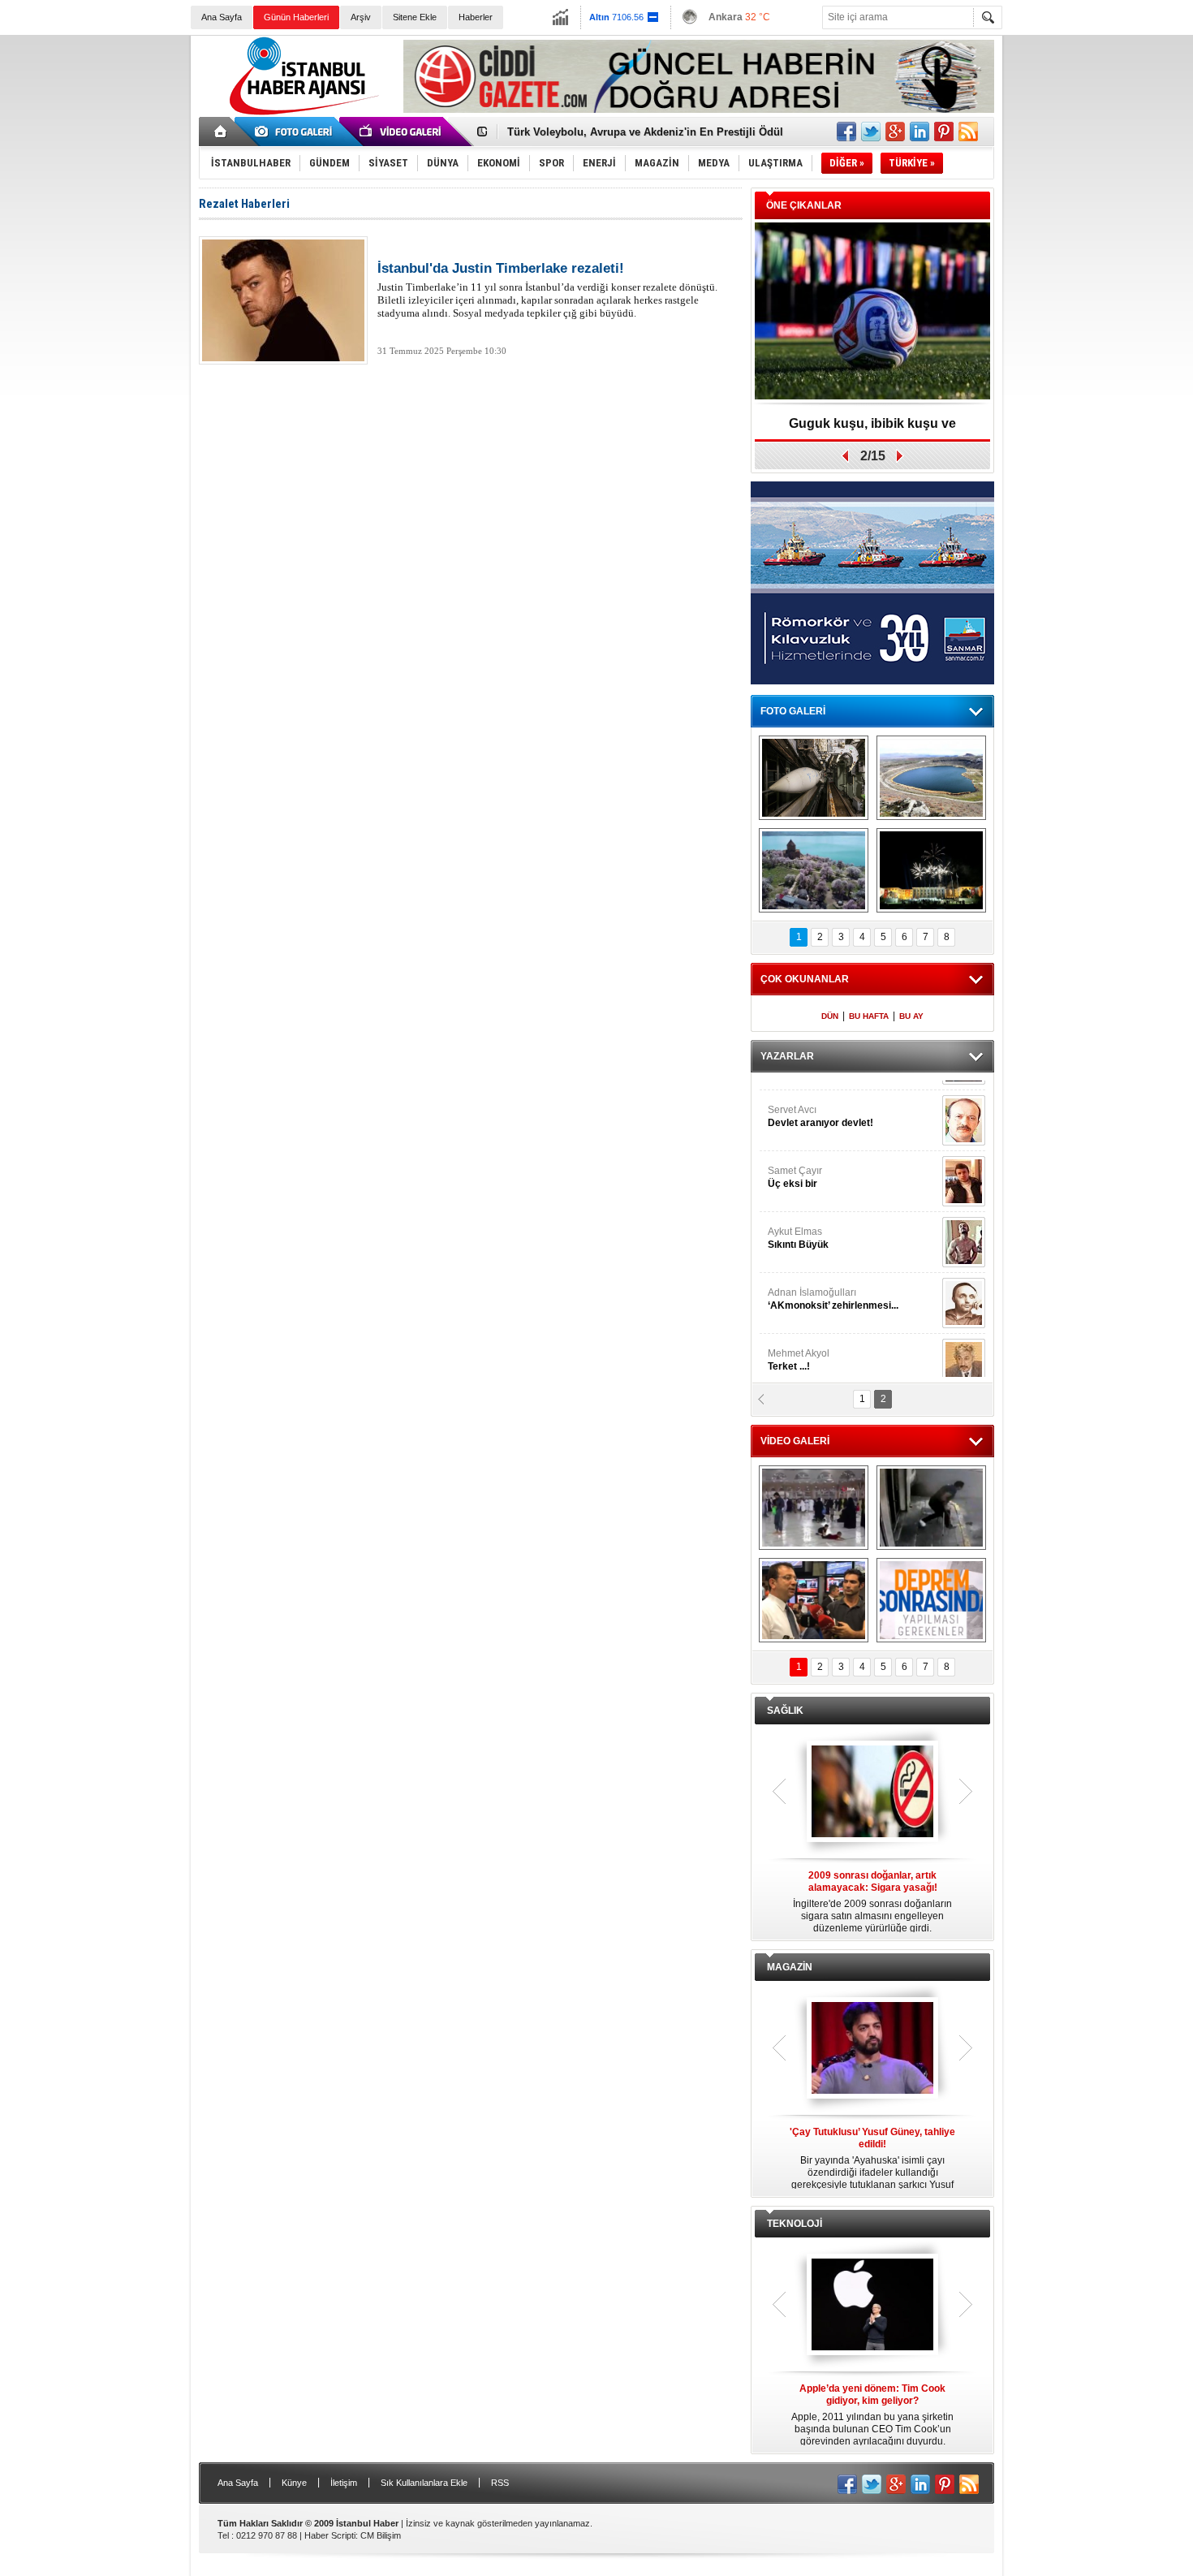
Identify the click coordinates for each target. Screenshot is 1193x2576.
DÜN (830, 1016)
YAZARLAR (787, 1056)
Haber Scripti (330, 2535)
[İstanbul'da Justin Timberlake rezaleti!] (283, 300)
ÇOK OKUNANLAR (805, 979)
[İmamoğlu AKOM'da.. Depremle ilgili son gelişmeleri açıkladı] (814, 1600)
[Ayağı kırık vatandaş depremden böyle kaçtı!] (931, 1508)
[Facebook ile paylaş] (846, 132)
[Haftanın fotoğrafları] (931, 870)
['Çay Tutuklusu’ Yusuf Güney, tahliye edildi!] (872, 2049)
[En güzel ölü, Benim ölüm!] (964, 1228)
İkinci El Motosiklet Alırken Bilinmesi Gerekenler (629, 132)
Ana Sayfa (222, 17)
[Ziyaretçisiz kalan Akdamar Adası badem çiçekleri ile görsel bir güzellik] (814, 870)
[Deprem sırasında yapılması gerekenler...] (931, 1600)
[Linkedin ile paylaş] (920, 132)
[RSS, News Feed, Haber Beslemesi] (968, 132)
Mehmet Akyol (799, 1163)
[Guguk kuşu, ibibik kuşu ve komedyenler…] (872, 312)
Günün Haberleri (296, 17)
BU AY (911, 1016)
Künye (294, 2483)
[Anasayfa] (221, 132)
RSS (500, 2483)
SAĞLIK (785, 1711)
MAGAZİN (790, 1967)
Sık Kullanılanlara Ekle (424, 2483)
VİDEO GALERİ (795, 1441)
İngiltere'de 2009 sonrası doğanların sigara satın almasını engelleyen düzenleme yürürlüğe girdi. (872, 1902)
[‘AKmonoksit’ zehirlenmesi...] (964, 1106)
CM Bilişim (381, 2535)
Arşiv (361, 17)
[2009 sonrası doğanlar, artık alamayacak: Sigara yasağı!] (872, 1793)
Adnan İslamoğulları (833, 1102)
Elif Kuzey (827, 1223)
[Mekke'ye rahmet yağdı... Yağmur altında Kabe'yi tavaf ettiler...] (814, 1508)
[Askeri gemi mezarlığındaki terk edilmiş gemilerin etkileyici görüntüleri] (814, 778)
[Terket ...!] (964, 1167)
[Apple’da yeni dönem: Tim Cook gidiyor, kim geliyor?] (872, 2306)
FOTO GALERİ (793, 711)
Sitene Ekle (415, 17)
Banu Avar (815, 1284)
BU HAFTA (869, 1016)
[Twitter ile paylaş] (871, 132)
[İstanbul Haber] (300, 114)
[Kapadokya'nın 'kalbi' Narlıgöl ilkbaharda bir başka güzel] (931, 778)
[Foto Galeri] (296, 132)
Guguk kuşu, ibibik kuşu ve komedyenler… (872, 429)
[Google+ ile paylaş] (895, 132)
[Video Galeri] (402, 132)
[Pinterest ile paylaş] (944, 132)
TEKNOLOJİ (795, 2224)
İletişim (344, 2483)
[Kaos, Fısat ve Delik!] (964, 1288)
